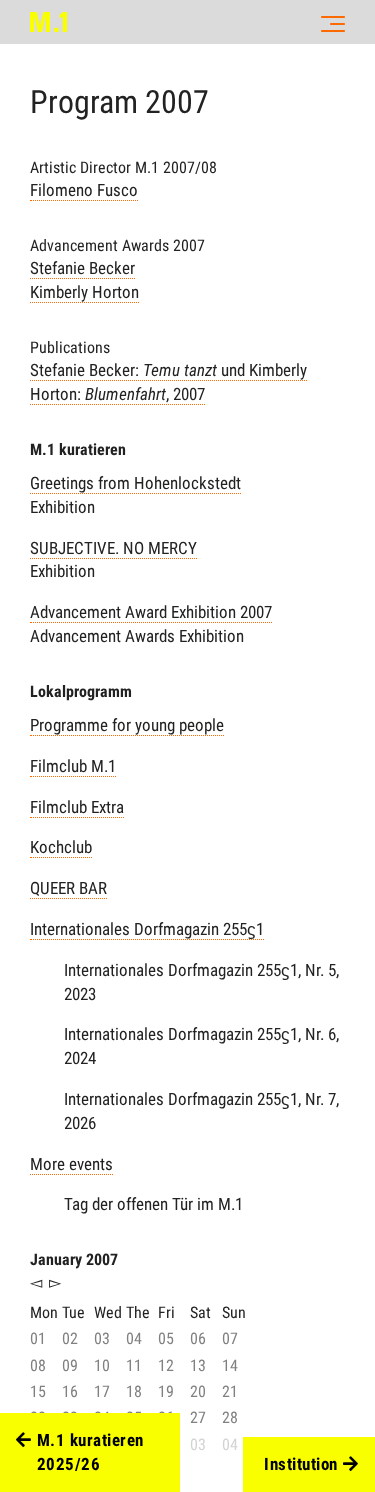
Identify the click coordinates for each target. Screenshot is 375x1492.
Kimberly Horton (84, 292)
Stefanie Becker (82, 268)
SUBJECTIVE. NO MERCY (113, 548)
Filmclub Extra (77, 807)
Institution (301, 1464)
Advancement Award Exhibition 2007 (151, 612)
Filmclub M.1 (73, 766)
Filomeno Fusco (84, 190)
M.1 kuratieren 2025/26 (90, 1452)
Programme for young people (127, 725)
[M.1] (48, 22)
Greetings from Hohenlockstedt (135, 483)
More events (71, 1164)
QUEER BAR (68, 888)
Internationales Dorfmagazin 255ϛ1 (147, 929)
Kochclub (61, 847)
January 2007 (74, 1259)
